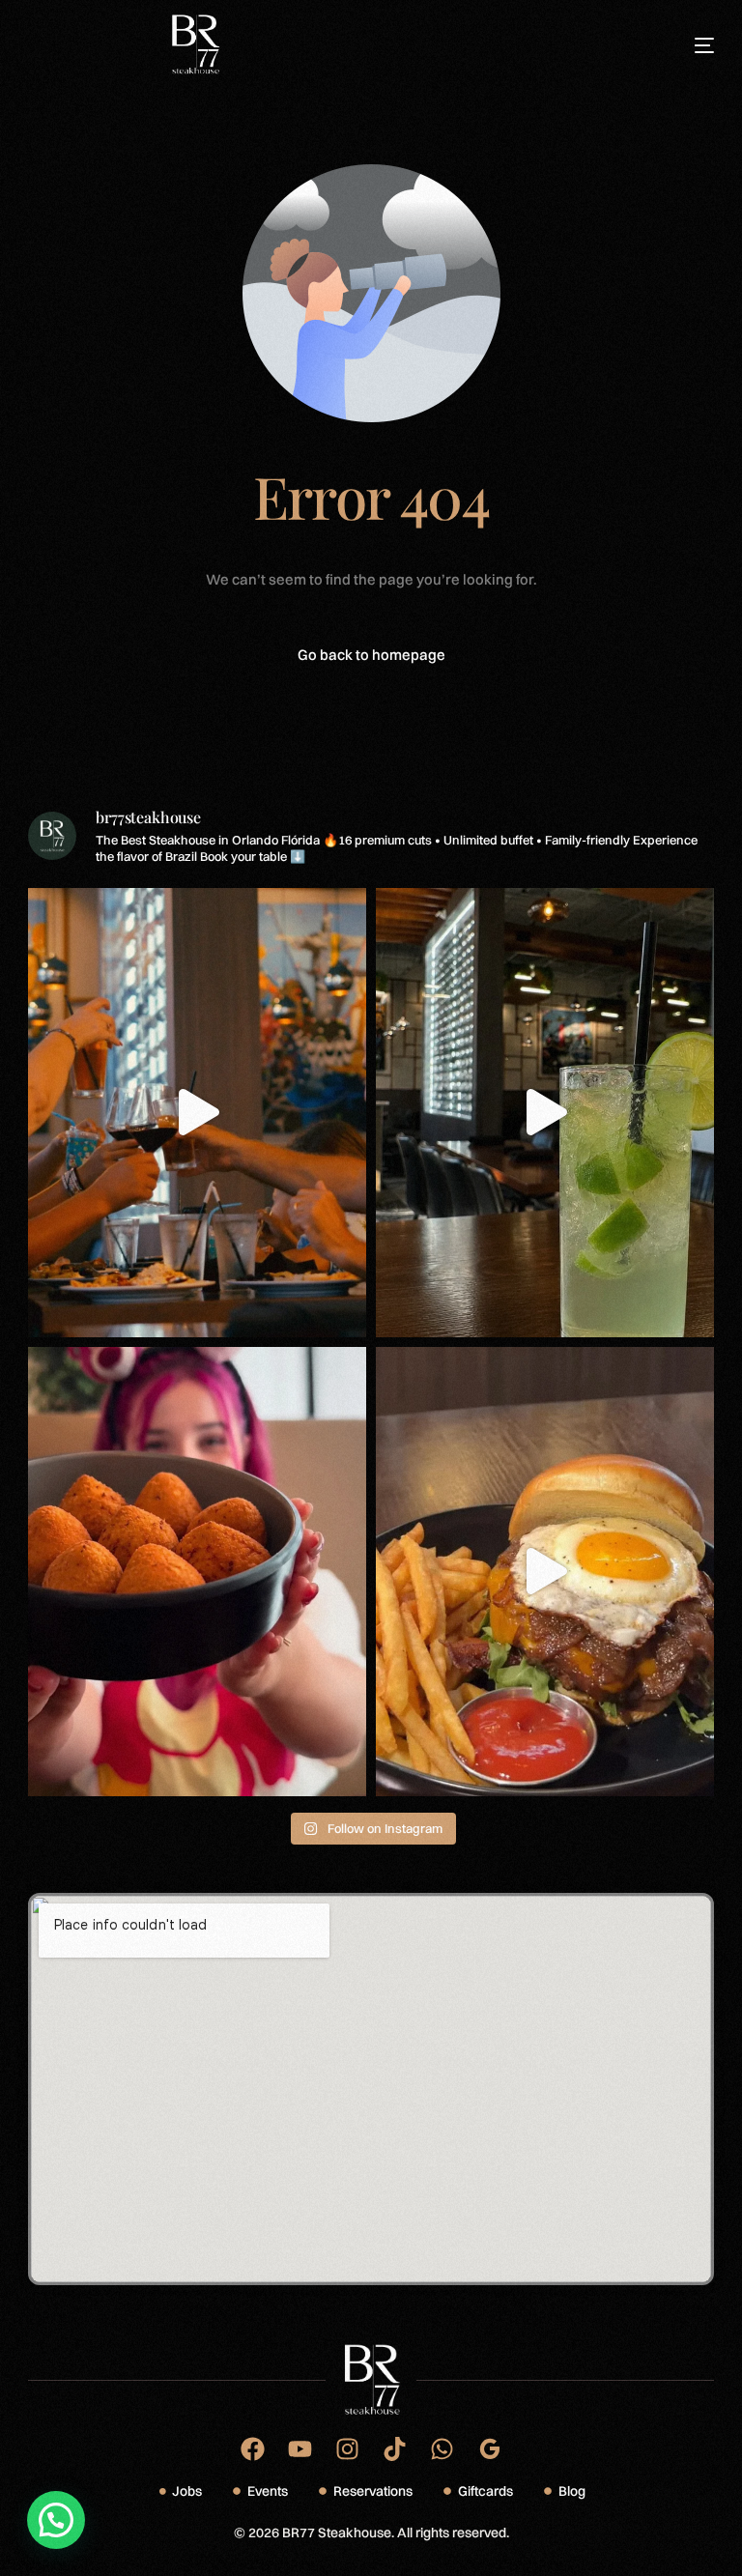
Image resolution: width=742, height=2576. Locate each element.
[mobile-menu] (683, 45)
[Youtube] (300, 2449)
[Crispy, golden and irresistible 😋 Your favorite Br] (197, 1572)
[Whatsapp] (442, 2449)
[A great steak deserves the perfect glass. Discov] (197, 1113)
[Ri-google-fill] (489, 2449)
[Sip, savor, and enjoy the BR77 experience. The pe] (545, 1113)
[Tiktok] (395, 2449)
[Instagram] (347, 2449)
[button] (56, 2520)
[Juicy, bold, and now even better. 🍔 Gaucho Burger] (545, 1572)
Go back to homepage (371, 655)
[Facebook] (253, 2449)
